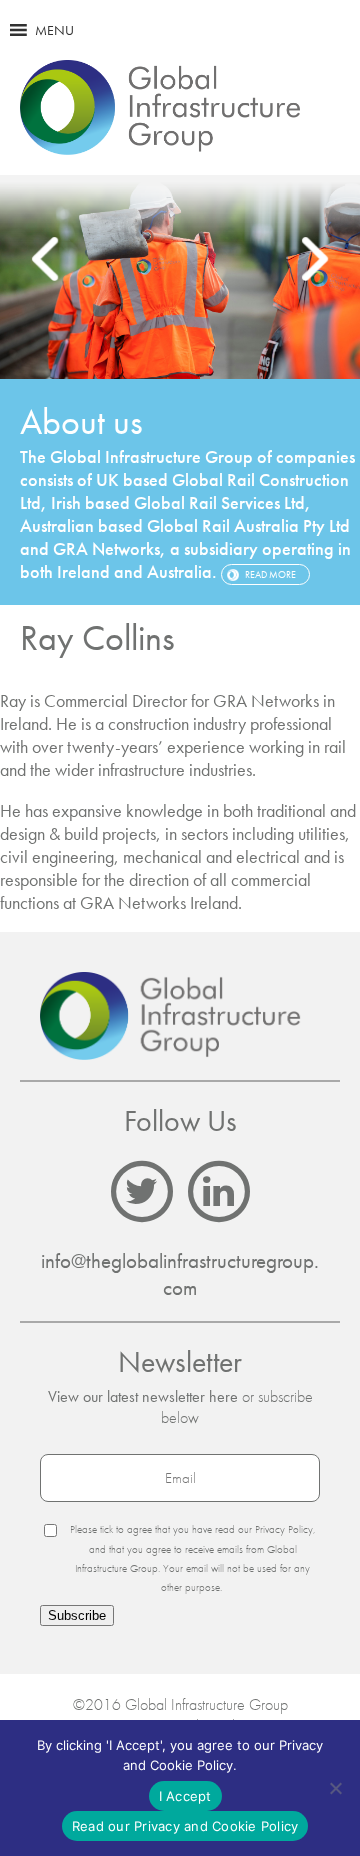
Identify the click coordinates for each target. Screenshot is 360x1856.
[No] (335, 1788)
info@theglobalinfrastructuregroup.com (180, 1274)
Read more (270, 574)
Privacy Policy (284, 1529)
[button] (54, 30)
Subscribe (77, 1615)
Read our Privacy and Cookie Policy (185, 1826)
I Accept (185, 1796)
